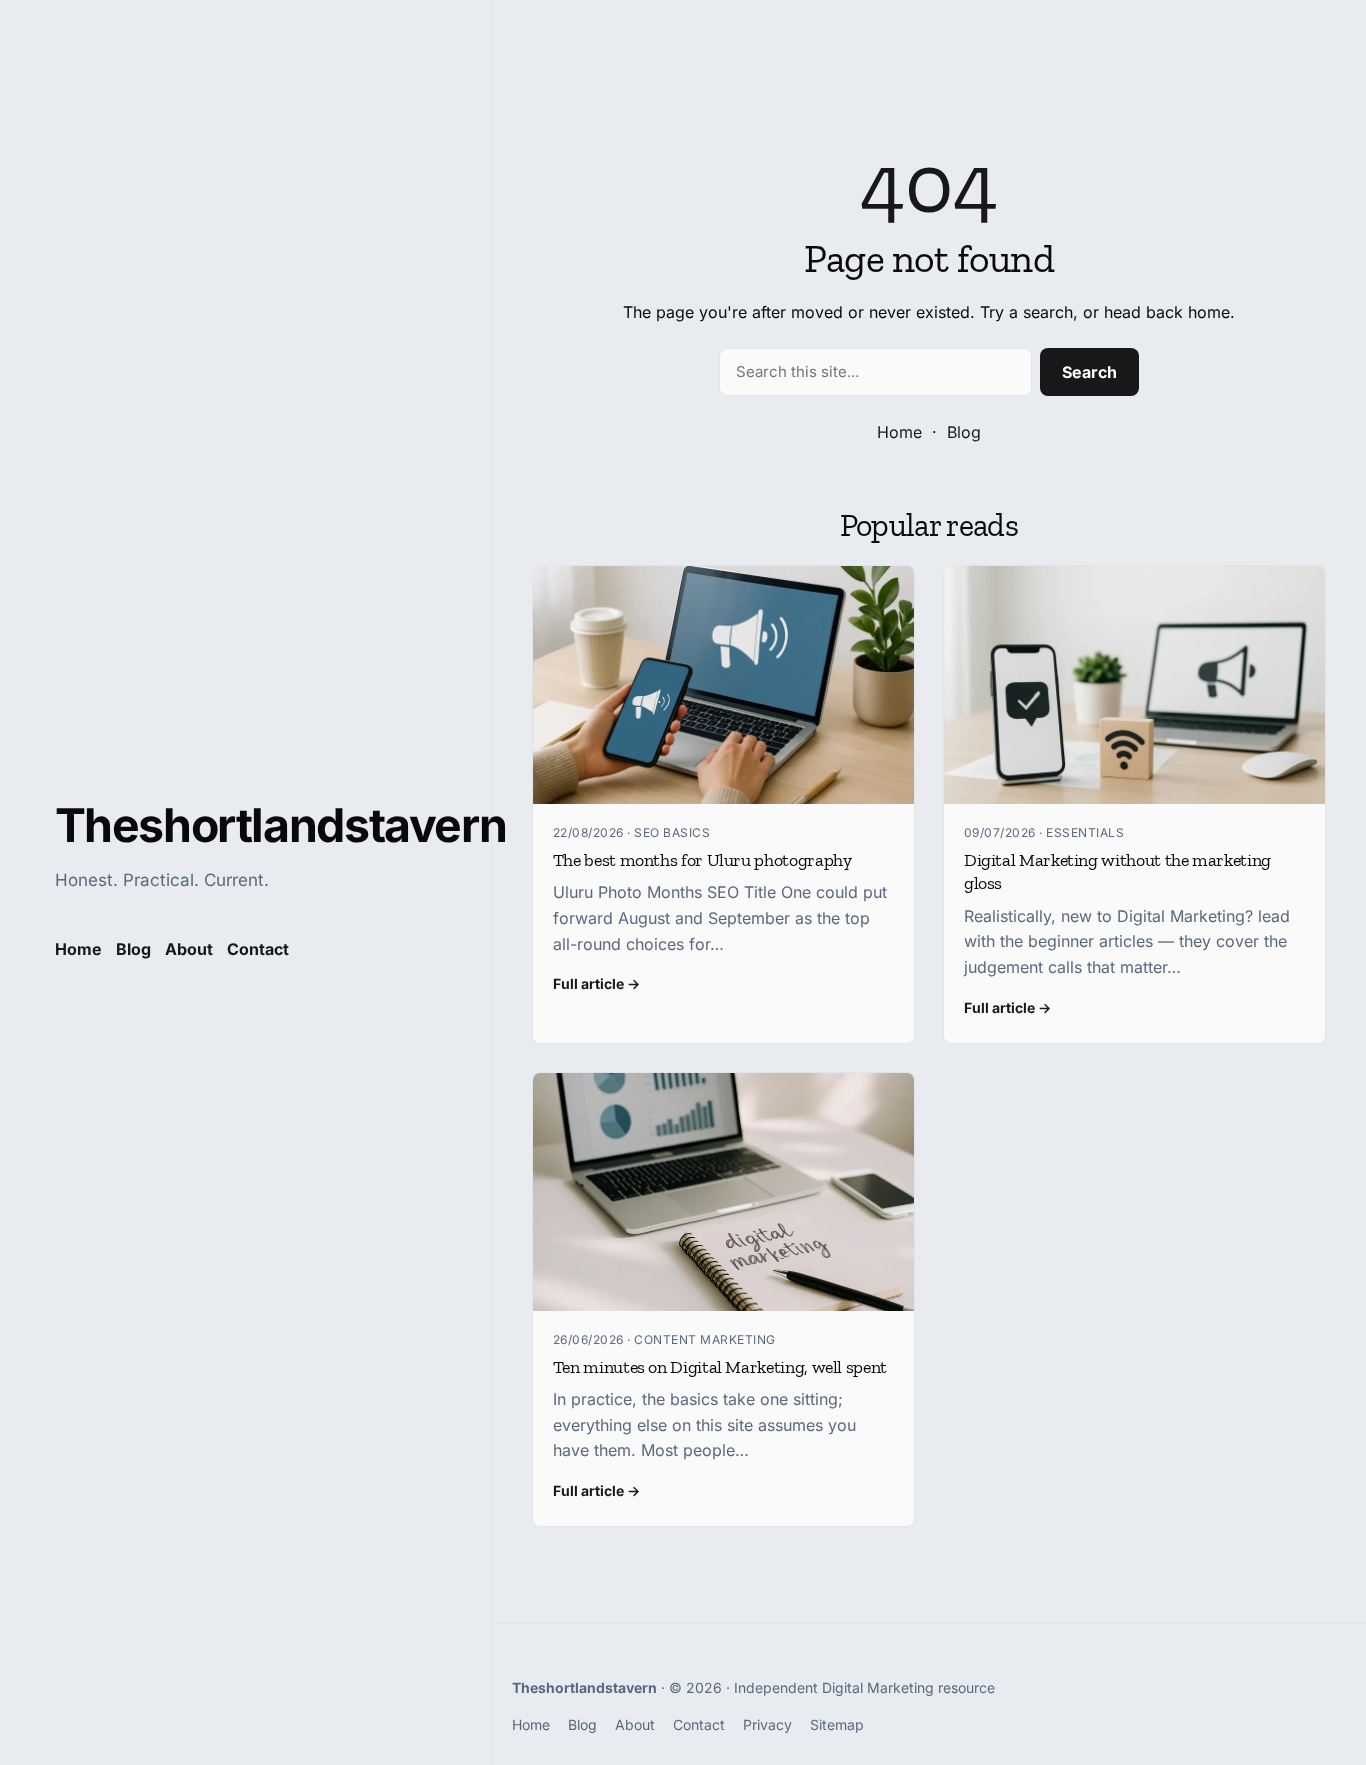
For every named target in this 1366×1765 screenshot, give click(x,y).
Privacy (767, 1724)
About (189, 949)
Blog (964, 432)
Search (1089, 372)
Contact (258, 949)
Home (899, 432)
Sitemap (837, 1724)
